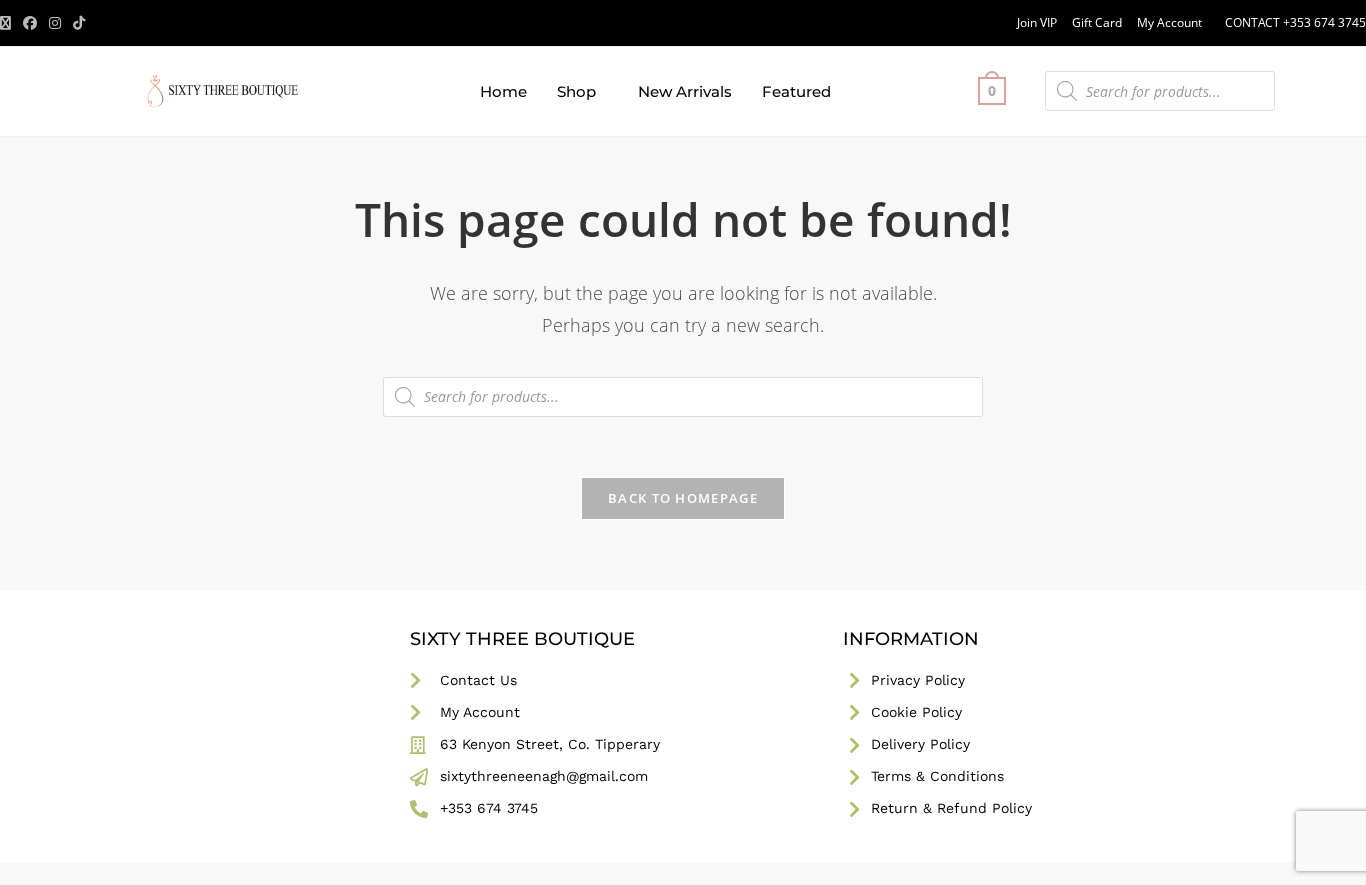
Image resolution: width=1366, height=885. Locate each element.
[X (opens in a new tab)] (8, 23)
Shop (576, 91)
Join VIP (1037, 22)
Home (503, 91)
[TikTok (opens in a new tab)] (79, 23)
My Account (1169, 22)
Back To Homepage (683, 498)
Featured (796, 91)
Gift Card (1097, 22)
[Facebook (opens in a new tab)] (30, 23)
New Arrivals (685, 91)
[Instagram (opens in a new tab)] (55, 23)
